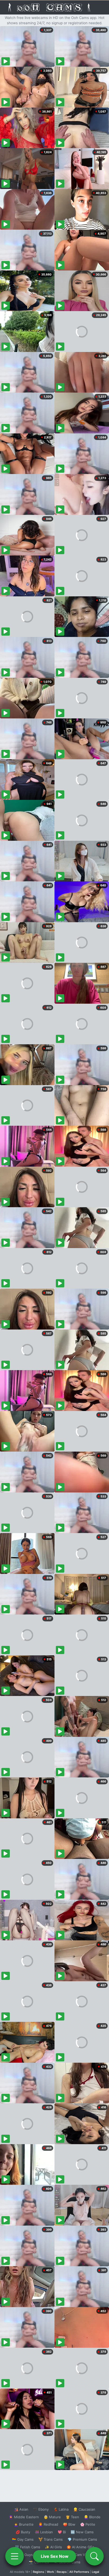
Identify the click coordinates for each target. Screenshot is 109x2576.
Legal (96, 2572)
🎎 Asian (21, 2509)
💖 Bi (62, 2532)
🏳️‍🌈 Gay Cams (23, 2539)
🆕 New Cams (82, 2532)
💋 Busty (23, 2532)
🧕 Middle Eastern (24, 2517)
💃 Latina (61, 2509)
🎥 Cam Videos (82, 2555)
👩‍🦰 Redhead (48, 2524)
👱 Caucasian (84, 2509)
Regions (38, 2572)
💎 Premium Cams (82, 2539)
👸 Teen (72, 2517)
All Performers (79, 2572)
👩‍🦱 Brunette (24, 2524)
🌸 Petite (88, 2524)
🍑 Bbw (69, 2524)
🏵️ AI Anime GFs (80, 2547)
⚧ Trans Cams (51, 2539)
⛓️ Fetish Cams (28, 2547)
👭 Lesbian (44, 2532)
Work (50, 2572)
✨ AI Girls (53, 2547)
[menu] (15, 2556)
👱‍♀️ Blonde (92, 2517)
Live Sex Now (55, 2556)
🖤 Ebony (41, 2509)
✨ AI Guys (24, 2555)
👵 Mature (52, 2517)
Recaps (62, 2572)
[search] (94, 2556)
